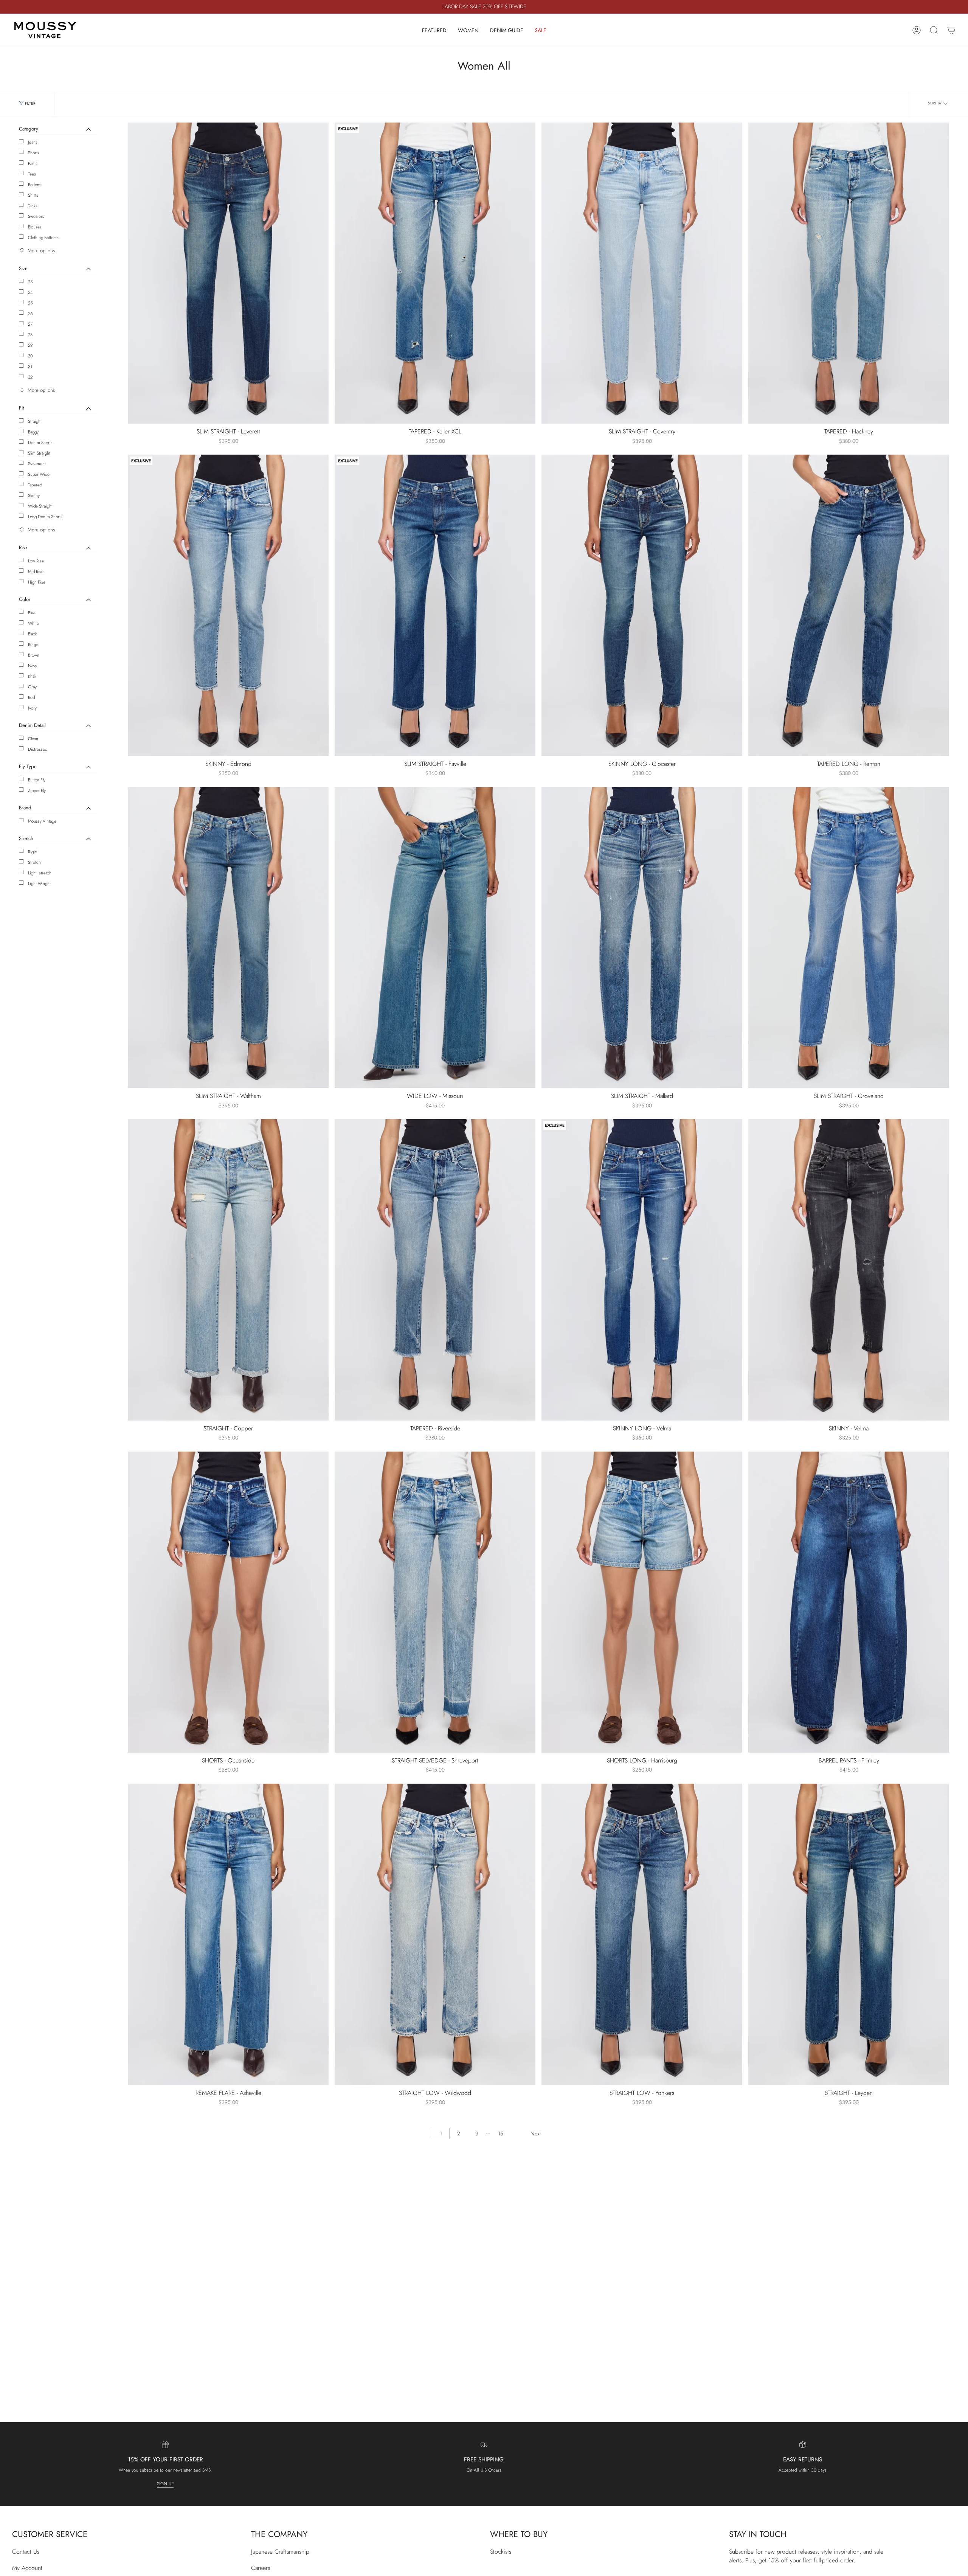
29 (30, 345)
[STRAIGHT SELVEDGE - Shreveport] (435, 1602)
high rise (37, 582)
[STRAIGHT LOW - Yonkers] (642, 1934)
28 (30, 335)
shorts (34, 153)
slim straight (39, 453)
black (33, 634)
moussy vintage (42, 821)
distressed (38, 749)
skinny (34, 495)
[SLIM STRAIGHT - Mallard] (642, 938)
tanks (33, 206)
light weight (39, 884)
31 (30, 366)
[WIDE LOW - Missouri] (435, 938)
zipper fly (37, 790)
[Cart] (951, 30)
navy (33, 666)
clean (33, 739)
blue (32, 613)
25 (30, 303)
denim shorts (40, 443)
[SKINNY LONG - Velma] (642, 1270)
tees (32, 174)
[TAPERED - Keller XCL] (435, 273)
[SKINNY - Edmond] (228, 605)
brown (34, 655)
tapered (35, 485)
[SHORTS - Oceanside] (228, 1602)
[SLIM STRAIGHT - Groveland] (849, 938)
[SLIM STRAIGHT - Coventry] (642, 273)
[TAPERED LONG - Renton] (849, 605)
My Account (27, 2568)
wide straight (40, 506)
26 (30, 314)
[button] (434, 30)
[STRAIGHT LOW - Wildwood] (435, 1934)
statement (37, 464)
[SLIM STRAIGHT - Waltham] (228, 938)
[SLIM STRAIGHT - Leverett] (228, 273)
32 (30, 377)
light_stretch (40, 873)
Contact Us (26, 2552)
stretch (34, 862)
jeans (33, 142)
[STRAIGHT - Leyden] (849, 1934)
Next (536, 2133)
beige (33, 644)
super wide (39, 474)
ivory (32, 708)
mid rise (36, 571)
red (31, 697)
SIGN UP (165, 2484)
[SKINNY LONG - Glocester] (642, 605)
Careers (261, 2568)
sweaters (36, 216)
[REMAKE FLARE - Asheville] (228, 1934)
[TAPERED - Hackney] (849, 273)
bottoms (35, 185)
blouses (35, 227)
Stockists (501, 2552)
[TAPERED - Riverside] (435, 1270)
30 (30, 356)
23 (30, 282)
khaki (33, 676)
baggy (33, 432)
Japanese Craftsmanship (280, 2552)
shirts (33, 195)
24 (30, 292)
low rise (36, 561)
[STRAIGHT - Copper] (228, 1270)
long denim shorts (45, 517)
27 (30, 324)
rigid (33, 852)
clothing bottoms (43, 238)
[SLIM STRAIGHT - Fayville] (435, 605)
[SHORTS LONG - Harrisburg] (642, 1602)
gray (32, 687)
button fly (37, 780)
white (33, 623)
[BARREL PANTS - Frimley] (849, 1602)
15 (501, 2133)
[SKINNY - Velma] (849, 1270)
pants (33, 163)
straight (35, 421)
